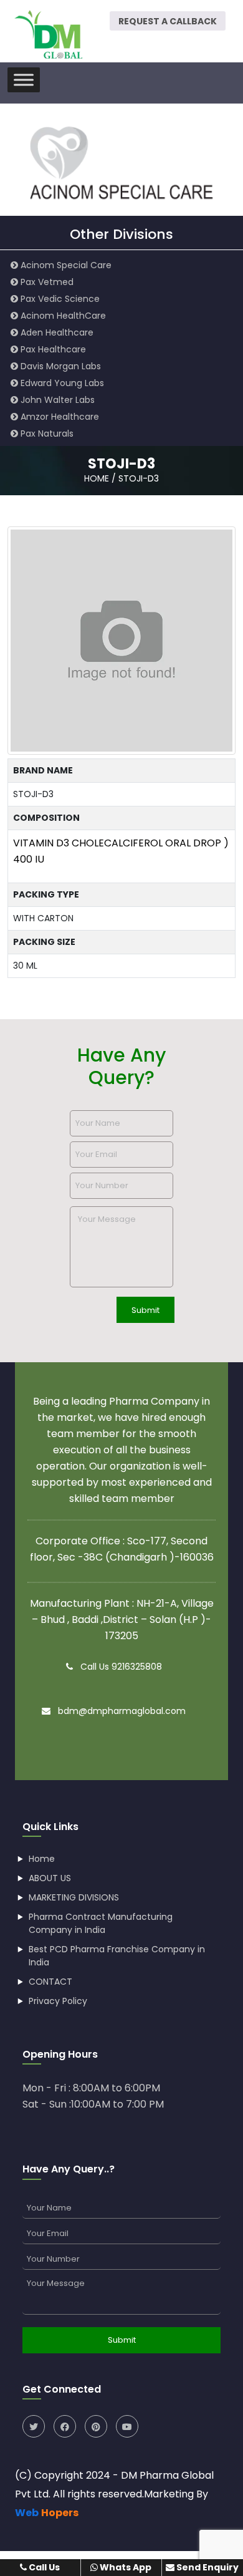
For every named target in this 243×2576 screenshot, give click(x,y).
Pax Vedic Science (59, 299)
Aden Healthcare (56, 332)
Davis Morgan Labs (60, 366)
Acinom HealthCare (62, 316)
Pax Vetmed (46, 282)
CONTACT (50, 1982)
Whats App (125, 2567)
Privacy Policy (58, 2001)
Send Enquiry (207, 2567)
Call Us (43, 2567)
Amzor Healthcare (59, 417)
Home (42, 1859)
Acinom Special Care (65, 265)
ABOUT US (50, 1878)
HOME (97, 478)
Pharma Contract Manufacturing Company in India (101, 1923)
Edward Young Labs (61, 383)
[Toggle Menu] (24, 80)
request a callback (168, 21)
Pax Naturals (46, 433)
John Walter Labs (56, 400)
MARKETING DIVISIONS (74, 1897)
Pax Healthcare (52, 349)
